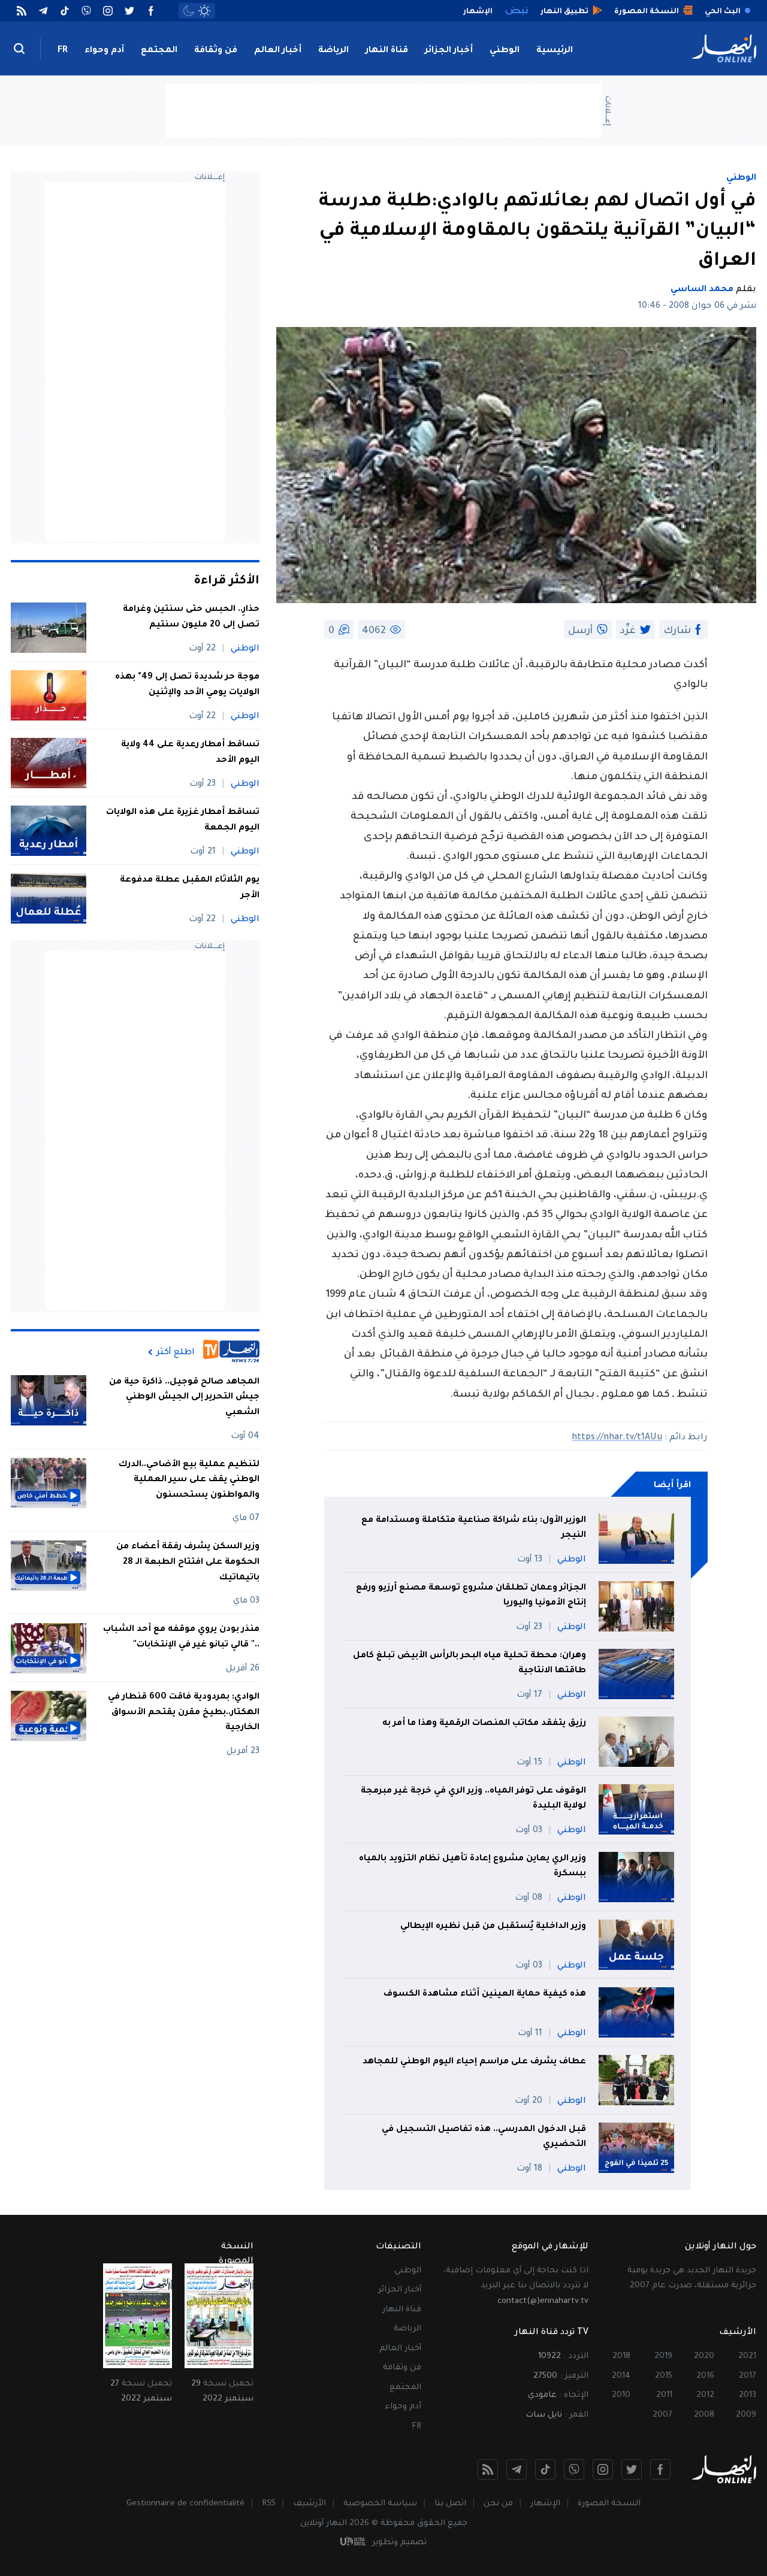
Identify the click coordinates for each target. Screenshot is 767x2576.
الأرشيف (309, 2504)
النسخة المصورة (609, 2504)
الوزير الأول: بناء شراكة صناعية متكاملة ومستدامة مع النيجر (474, 1528)
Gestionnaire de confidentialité (185, 2504)
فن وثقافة (216, 51)
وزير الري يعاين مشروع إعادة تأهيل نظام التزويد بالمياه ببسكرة (472, 1867)
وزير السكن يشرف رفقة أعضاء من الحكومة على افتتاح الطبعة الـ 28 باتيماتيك (188, 1563)
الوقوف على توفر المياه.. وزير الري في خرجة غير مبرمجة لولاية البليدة (473, 1799)
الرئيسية (555, 51)
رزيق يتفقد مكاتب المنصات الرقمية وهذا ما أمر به (484, 1724)
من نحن (498, 2504)
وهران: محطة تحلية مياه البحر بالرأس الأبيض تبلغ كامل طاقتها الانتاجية (469, 1664)
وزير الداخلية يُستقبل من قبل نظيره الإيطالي (493, 1927)
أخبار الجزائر (449, 51)
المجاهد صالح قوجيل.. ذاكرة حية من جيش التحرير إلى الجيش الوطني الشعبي (184, 1398)
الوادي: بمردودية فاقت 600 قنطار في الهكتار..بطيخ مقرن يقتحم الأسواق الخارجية (184, 1713)
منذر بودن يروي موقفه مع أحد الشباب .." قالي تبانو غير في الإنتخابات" (181, 1638)
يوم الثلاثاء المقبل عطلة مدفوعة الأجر (190, 888)
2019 (663, 2356)
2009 (746, 2415)
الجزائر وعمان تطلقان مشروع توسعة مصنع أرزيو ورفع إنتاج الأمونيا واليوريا (471, 1596)
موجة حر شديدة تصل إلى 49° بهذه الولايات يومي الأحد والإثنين (187, 685)
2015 (664, 2376)
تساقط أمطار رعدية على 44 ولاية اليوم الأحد (190, 753)
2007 (662, 2415)
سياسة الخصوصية (380, 2504)
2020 (704, 2356)
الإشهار (545, 2504)
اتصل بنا (450, 2504)
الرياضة (333, 51)
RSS (269, 2504)
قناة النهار (387, 51)
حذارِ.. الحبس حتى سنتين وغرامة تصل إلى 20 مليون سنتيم (191, 617)
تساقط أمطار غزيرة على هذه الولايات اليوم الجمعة (183, 821)
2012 (705, 2395)
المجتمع (159, 51)
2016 (705, 2376)
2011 (664, 2395)
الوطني (505, 51)
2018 (621, 2356)
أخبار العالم (278, 51)
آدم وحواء (104, 51)
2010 (621, 2395)
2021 (747, 2356)
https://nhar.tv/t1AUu (617, 1438)
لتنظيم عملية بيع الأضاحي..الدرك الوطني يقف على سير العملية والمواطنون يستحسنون (189, 1480)
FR (63, 51)
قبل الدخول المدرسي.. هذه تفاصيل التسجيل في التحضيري (484, 2138)
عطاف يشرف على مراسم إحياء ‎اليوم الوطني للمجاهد (474, 2062)
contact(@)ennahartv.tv (543, 2301)
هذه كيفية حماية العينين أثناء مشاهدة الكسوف (485, 1994)
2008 (704, 2415)
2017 (748, 2376)
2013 (748, 2395)
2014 (621, 2376)
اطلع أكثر (176, 1352)
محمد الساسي (702, 290)
